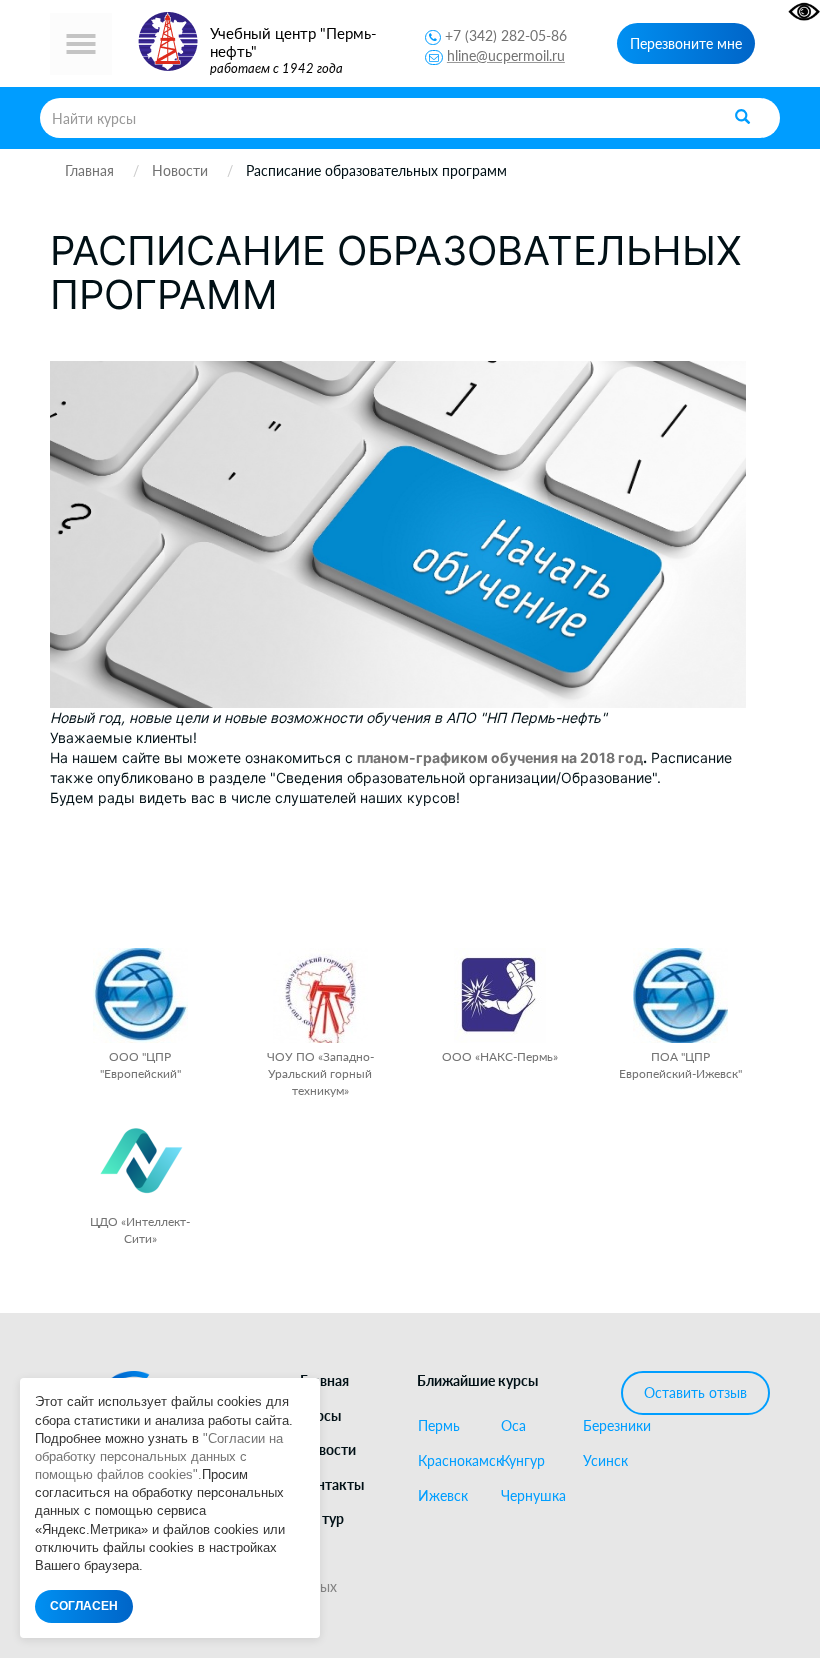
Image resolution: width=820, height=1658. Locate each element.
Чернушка (533, 1496)
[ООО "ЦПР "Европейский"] (140, 995)
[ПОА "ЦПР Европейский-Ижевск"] (680, 995)
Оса (513, 1426)
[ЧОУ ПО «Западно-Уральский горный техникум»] (320, 995)
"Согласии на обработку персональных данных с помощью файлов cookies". (159, 1456)
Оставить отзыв (695, 1392)
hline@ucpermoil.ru (506, 55)
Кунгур (523, 1461)
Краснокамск (451, 1461)
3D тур (322, 1518)
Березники (616, 1426)
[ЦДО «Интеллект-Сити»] (140, 1160)
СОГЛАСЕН (84, 1606)
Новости (328, 1449)
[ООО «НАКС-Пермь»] (500, 995)
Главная (324, 1380)
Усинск (605, 1461)
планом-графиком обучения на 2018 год (500, 757)
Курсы (320, 1415)
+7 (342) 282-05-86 (506, 35)
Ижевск (443, 1496)
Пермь (439, 1426)
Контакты (332, 1484)
